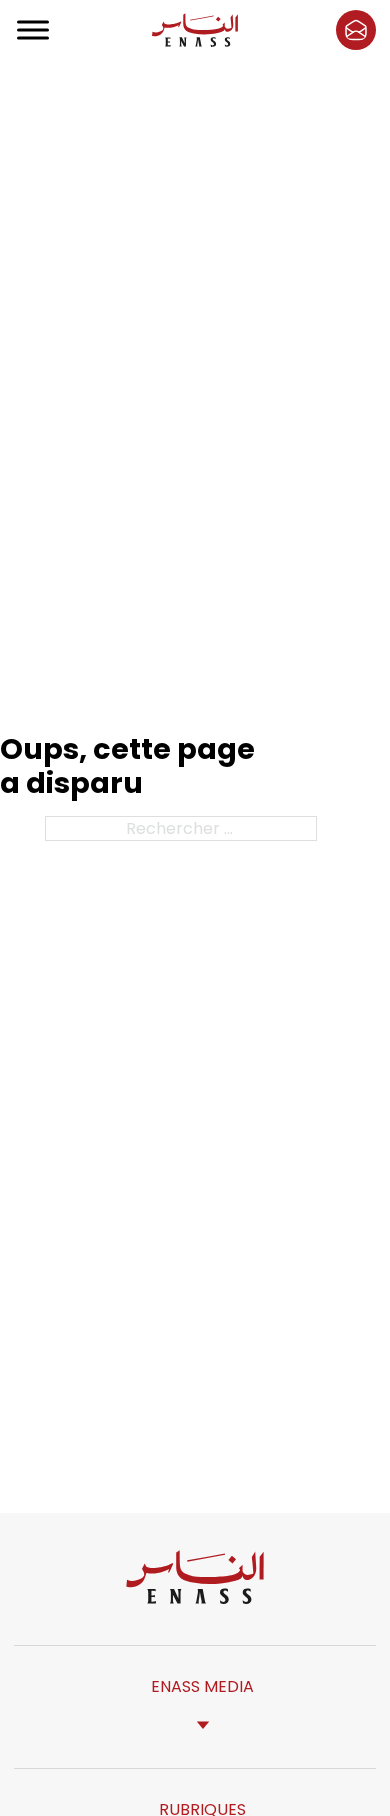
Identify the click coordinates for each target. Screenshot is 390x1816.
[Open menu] (34, 30)
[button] (356, 30)
